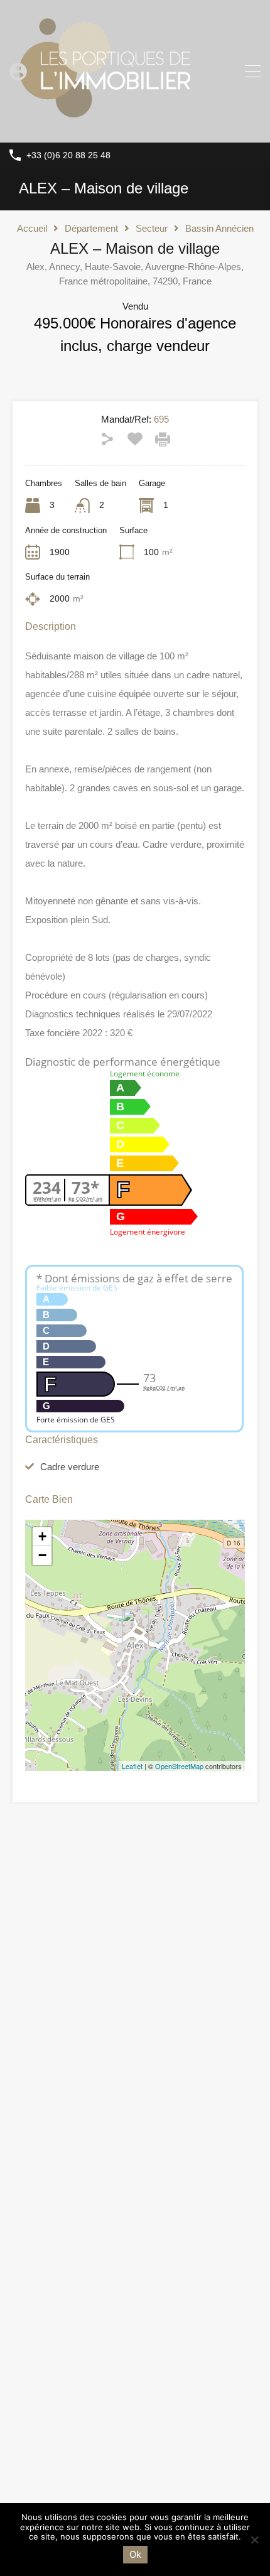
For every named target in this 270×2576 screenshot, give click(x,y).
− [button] (42, 1555)
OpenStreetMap (179, 1766)
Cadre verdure (70, 1467)
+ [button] (42, 1536)
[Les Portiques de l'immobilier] (104, 127)
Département (91, 228)
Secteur (152, 228)
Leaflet (132, 1766)
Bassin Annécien (219, 228)
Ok (135, 2554)
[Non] (254, 2541)
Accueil (32, 228)
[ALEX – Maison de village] (136, 1627)
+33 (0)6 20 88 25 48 (68, 155)
